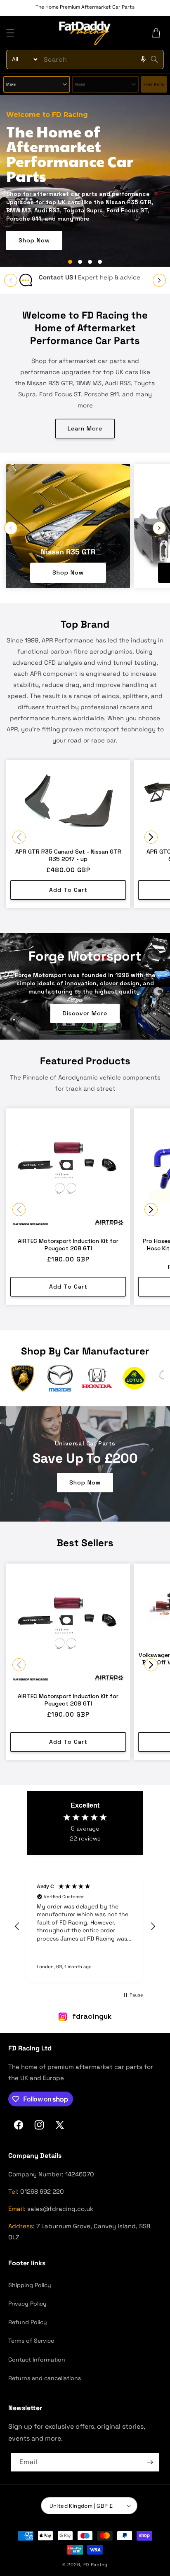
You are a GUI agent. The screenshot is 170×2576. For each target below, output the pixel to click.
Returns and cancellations (45, 2378)
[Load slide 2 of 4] (80, 262)
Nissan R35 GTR (68, 552)
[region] (85, 1927)
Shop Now (34, 206)
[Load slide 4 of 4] (100, 262)
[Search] (154, 59)
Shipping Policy (30, 2285)
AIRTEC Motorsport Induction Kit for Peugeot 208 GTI (68, 1245)
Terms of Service (31, 2341)
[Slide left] (11, 280)
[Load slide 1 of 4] (70, 262)
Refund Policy (28, 2322)
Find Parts (154, 84)
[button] (10, 33)
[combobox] (85, 59)
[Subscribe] (150, 2462)
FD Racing (96, 2564)
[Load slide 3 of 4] (90, 262)
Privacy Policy (27, 2304)
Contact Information (37, 2360)
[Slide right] (159, 280)
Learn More (85, 428)
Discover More (85, 1014)
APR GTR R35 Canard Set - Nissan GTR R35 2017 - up (68, 856)
